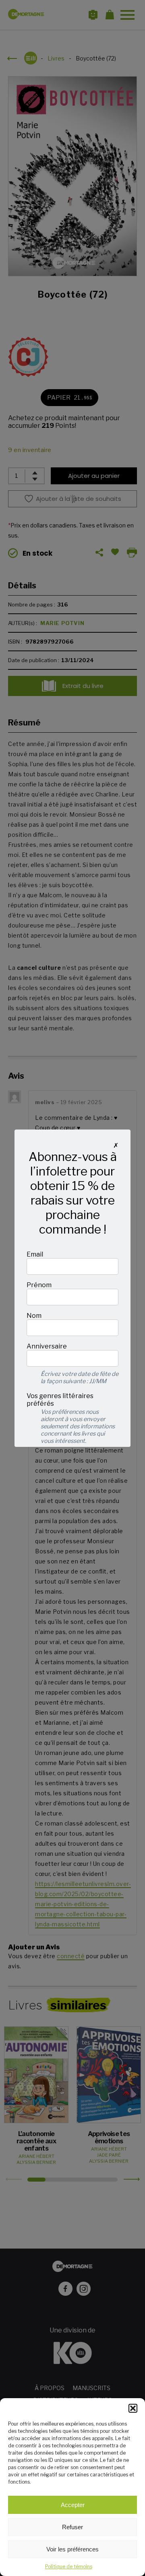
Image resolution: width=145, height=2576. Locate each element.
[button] (133, 2408)
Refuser (72, 2527)
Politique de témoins (69, 2567)
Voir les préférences (72, 2549)
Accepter (73, 2505)
